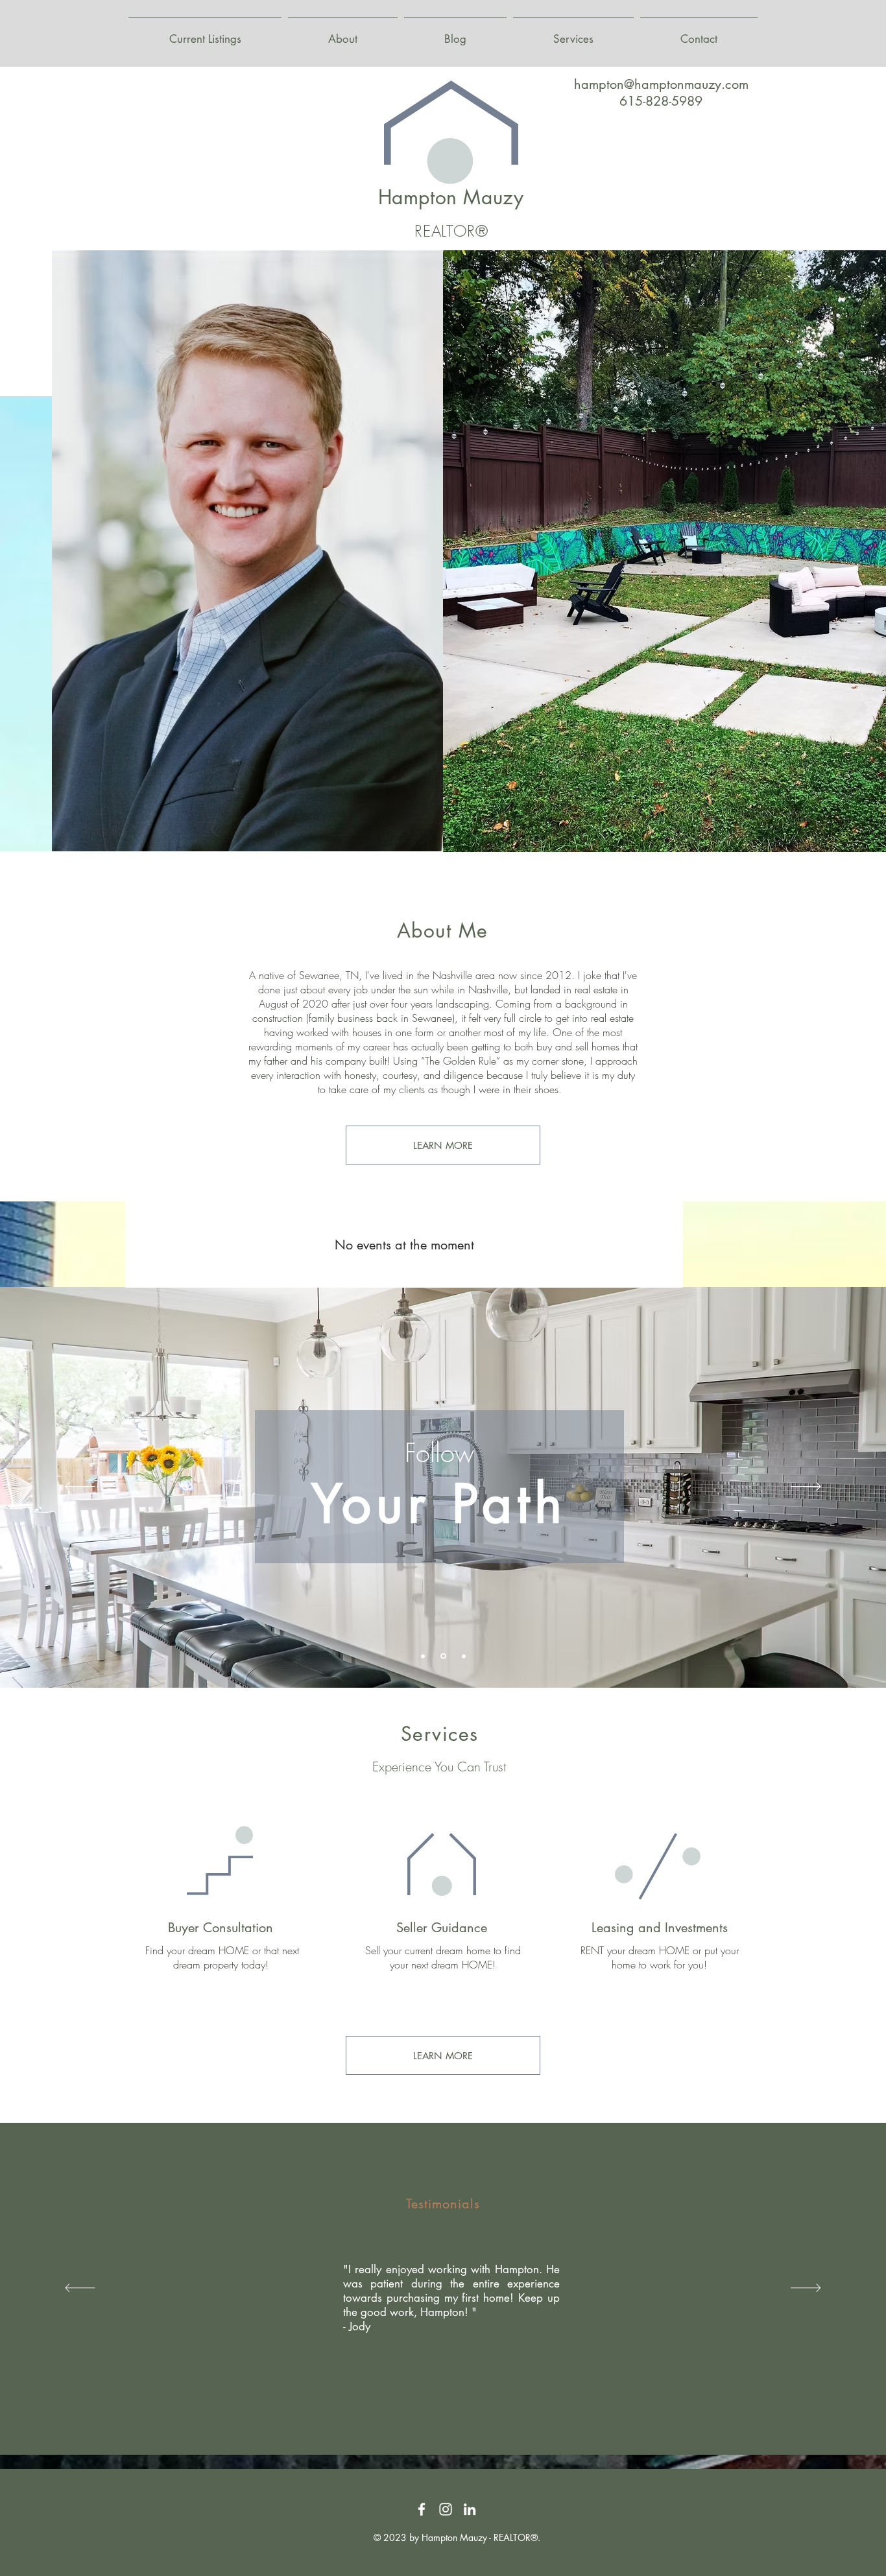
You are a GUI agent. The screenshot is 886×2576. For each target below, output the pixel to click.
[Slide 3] (463, 1656)
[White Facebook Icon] (422, 2509)
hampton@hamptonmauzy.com (661, 84)
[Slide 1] (423, 1656)
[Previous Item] (461, 551)
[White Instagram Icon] (446, 2509)
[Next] (806, 1487)
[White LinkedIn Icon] (470, 2509)
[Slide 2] (442, 1656)
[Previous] (80, 1487)
